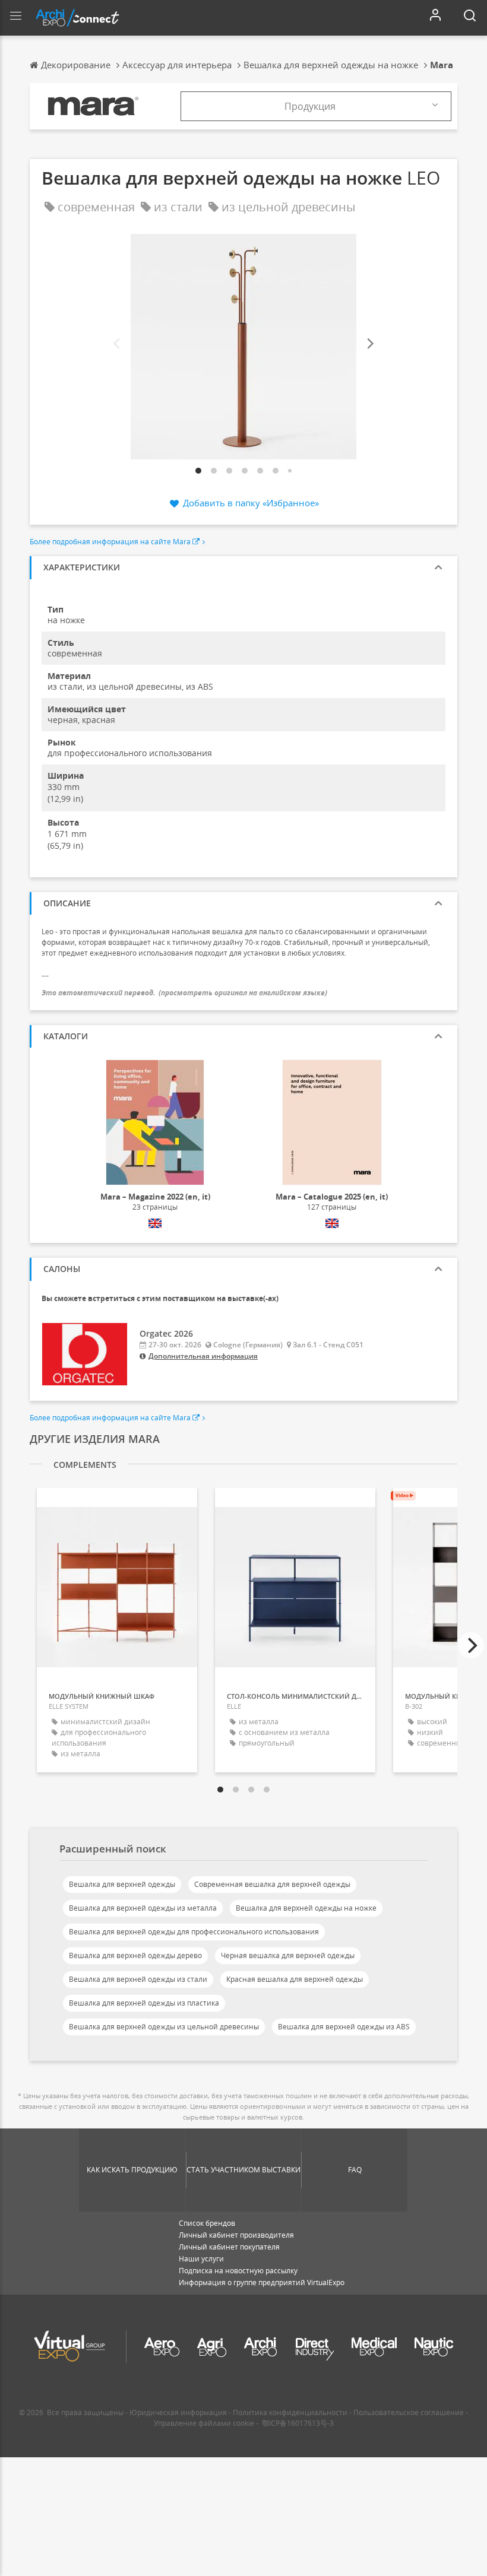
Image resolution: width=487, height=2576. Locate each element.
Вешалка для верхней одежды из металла (143, 1908)
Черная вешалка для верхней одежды (288, 1955)
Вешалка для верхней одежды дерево (135, 1955)
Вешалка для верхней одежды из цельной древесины (164, 2027)
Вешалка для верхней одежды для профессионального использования (194, 1932)
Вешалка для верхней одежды (122, 1884)
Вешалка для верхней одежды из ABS (344, 2027)
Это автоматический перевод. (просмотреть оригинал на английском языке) (184, 993)
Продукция (310, 106)
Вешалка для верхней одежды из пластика (144, 2003)
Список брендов (207, 2223)
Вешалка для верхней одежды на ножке (306, 1908)
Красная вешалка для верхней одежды (295, 1979)
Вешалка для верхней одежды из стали (138, 1979)
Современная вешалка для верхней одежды (272, 1884)
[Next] (369, 344)
